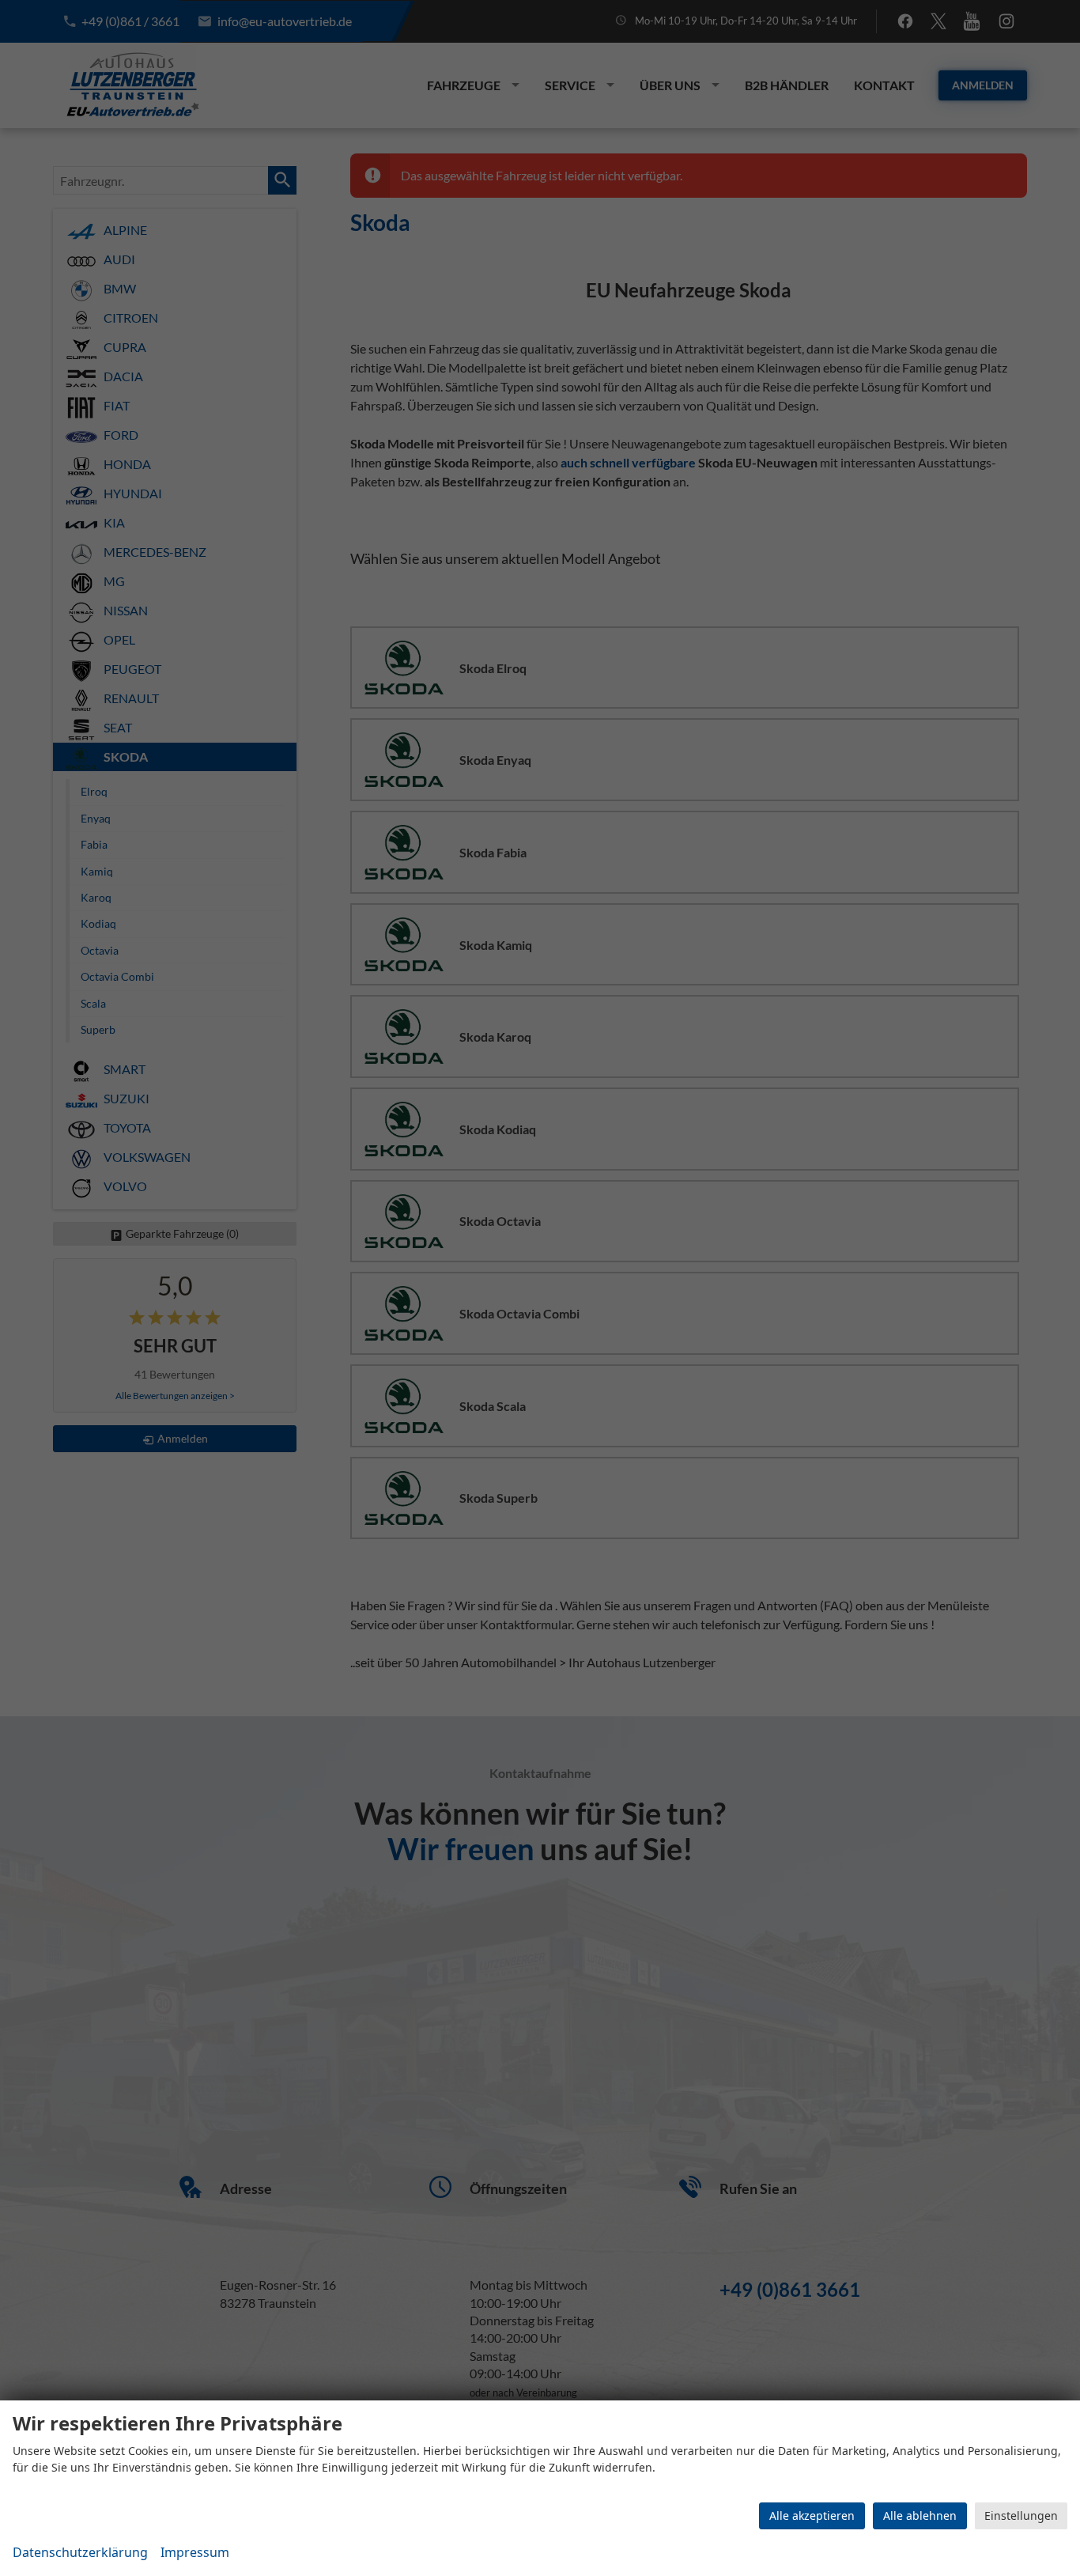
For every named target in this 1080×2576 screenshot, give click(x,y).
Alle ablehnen (920, 2515)
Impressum (195, 2552)
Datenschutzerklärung (80, 2552)
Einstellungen (1021, 2515)
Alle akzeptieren (812, 2515)
